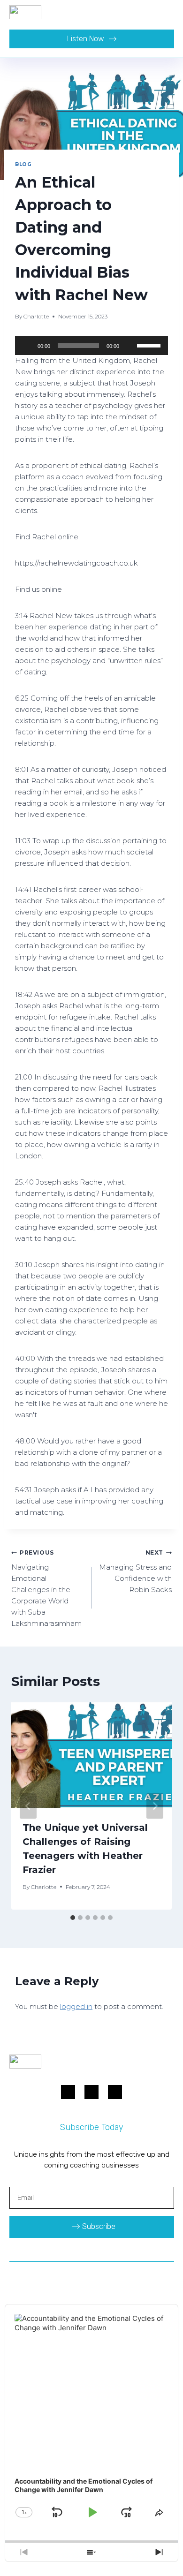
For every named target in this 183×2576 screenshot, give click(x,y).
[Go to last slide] (28, 1806)
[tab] (73, 1918)
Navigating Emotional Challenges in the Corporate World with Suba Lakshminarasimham (46, 1588)
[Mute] (130, 346)
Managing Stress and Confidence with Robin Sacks (135, 1571)
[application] (91, 346)
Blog (23, 164)
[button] (167, 12)
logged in (76, 2006)
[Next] (155, 1806)
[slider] (150, 345)
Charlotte (36, 316)
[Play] (27, 346)
